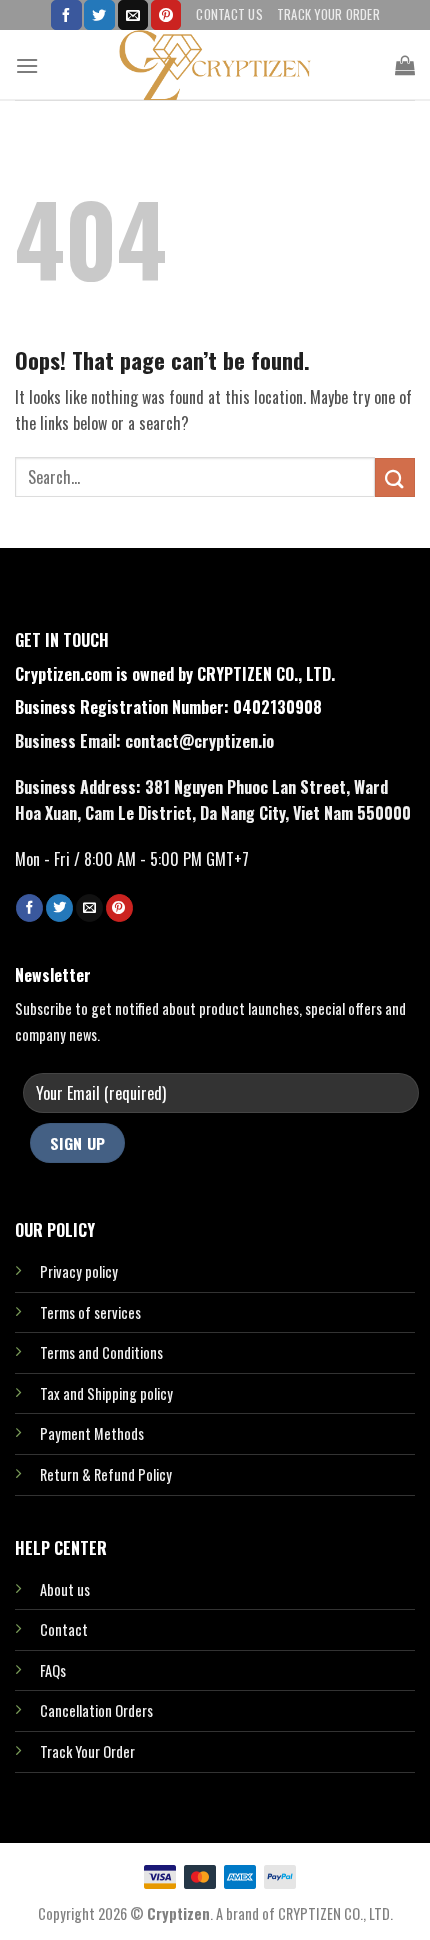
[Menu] (27, 65)
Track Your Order (328, 14)
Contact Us (229, 14)
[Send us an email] (133, 15)
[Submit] (395, 477)
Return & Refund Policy (106, 1474)
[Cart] (405, 65)
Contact (64, 1629)
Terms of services (90, 1312)
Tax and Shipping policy (106, 1393)
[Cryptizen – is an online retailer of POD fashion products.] (215, 65)
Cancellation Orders (96, 1710)
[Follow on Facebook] (66, 15)
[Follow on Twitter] (99, 15)
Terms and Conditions (101, 1352)
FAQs (53, 1670)
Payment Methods (92, 1433)
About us (65, 1589)
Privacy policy (79, 1271)
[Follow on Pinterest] (166, 15)
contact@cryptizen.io (199, 741)
